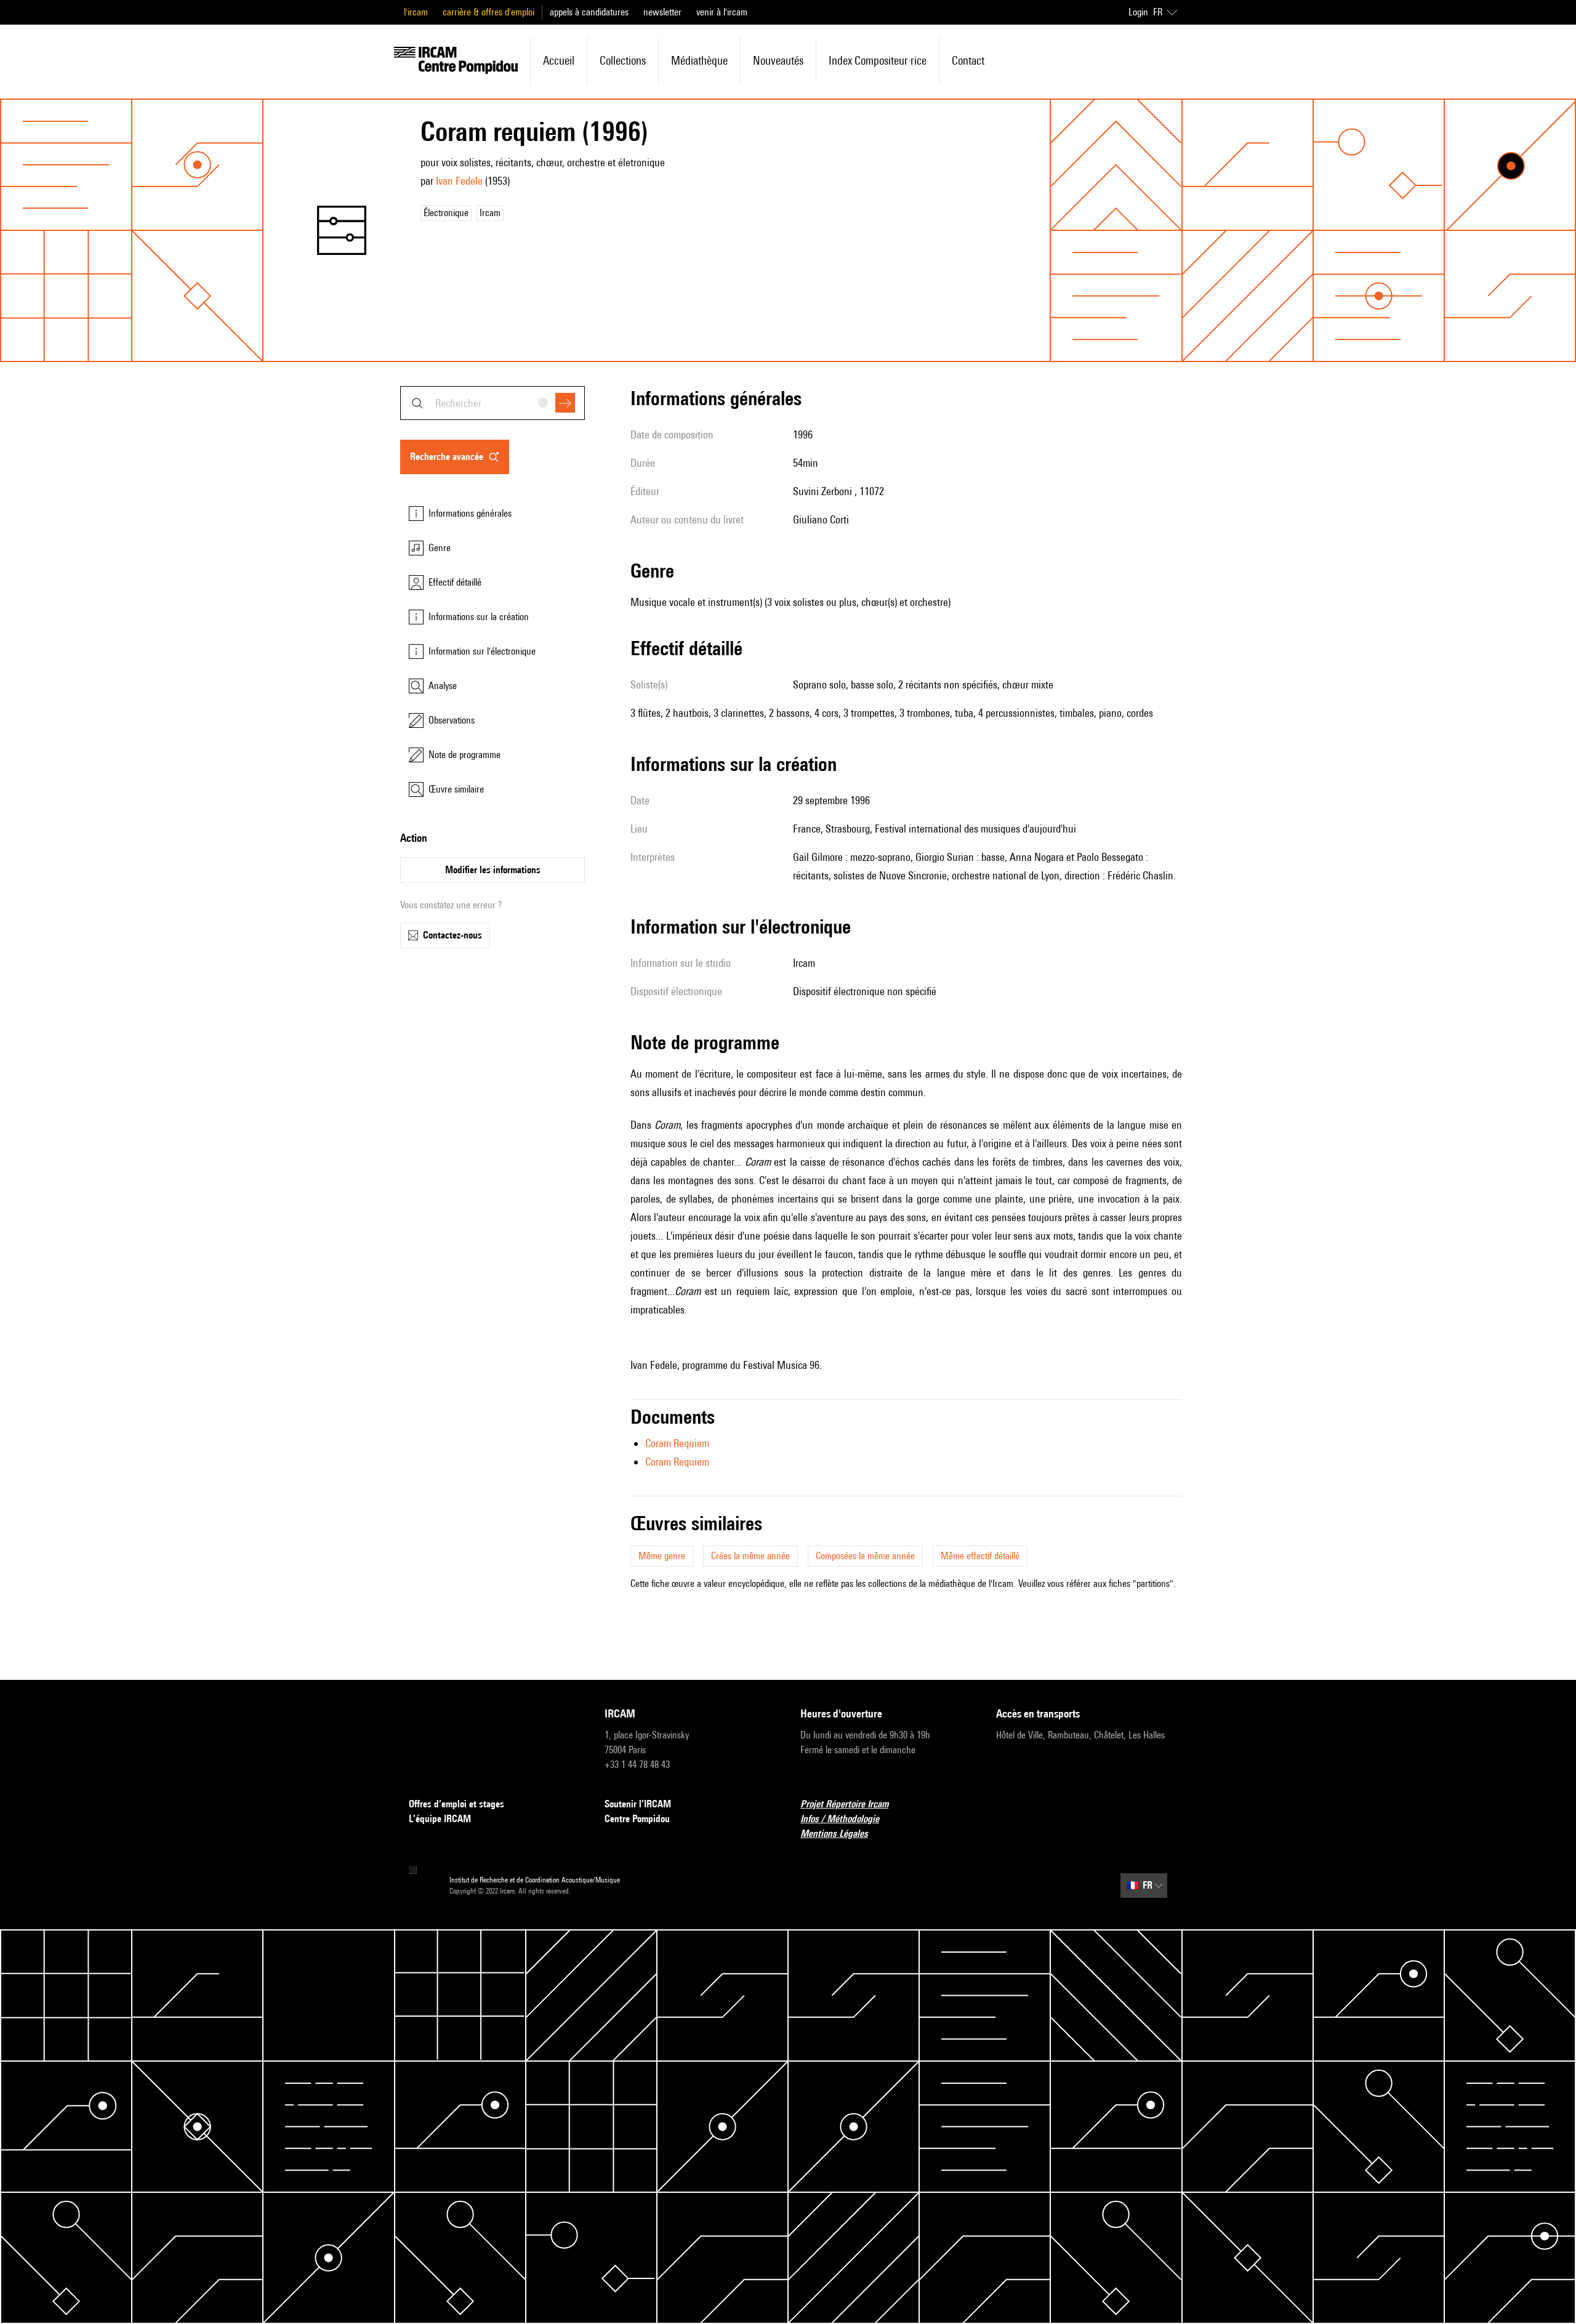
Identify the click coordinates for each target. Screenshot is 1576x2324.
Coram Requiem (677, 1443)
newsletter (662, 12)
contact (968, 60)
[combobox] (492, 403)
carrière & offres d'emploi (488, 12)
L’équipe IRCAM (440, 1819)
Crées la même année (750, 1556)
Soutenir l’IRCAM (638, 1804)
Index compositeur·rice (878, 60)
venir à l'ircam (722, 12)
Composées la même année (865, 1556)
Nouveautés (778, 60)
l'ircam (416, 12)
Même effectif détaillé (980, 1556)
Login (1138, 12)
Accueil (559, 60)
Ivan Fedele (459, 181)
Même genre (662, 1556)
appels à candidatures (589, 12)
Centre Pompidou (637, 1819)
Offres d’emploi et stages (456, 1804)
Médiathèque (699, 60)
